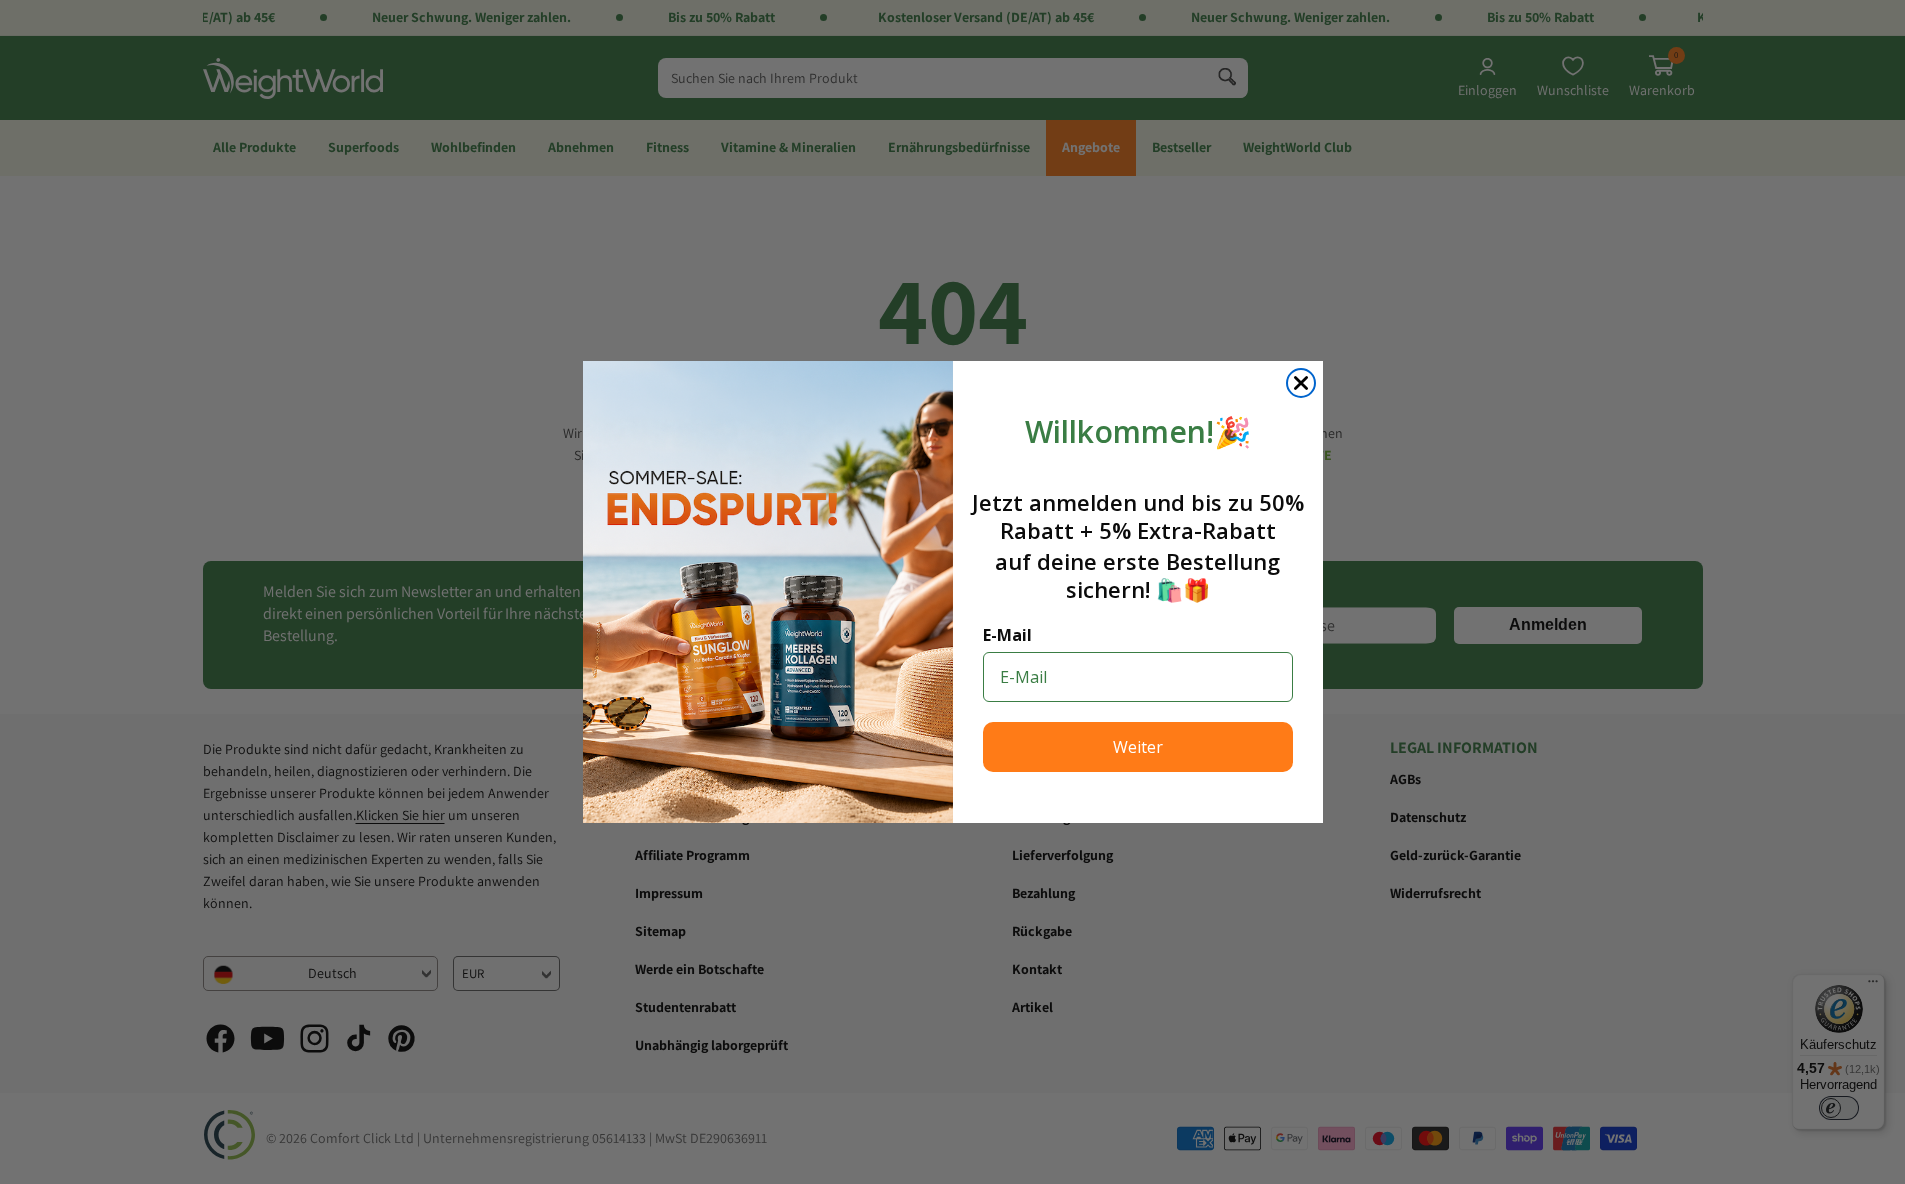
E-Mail (1007, 635)
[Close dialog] (1301, 383)
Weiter (1138, 747)
